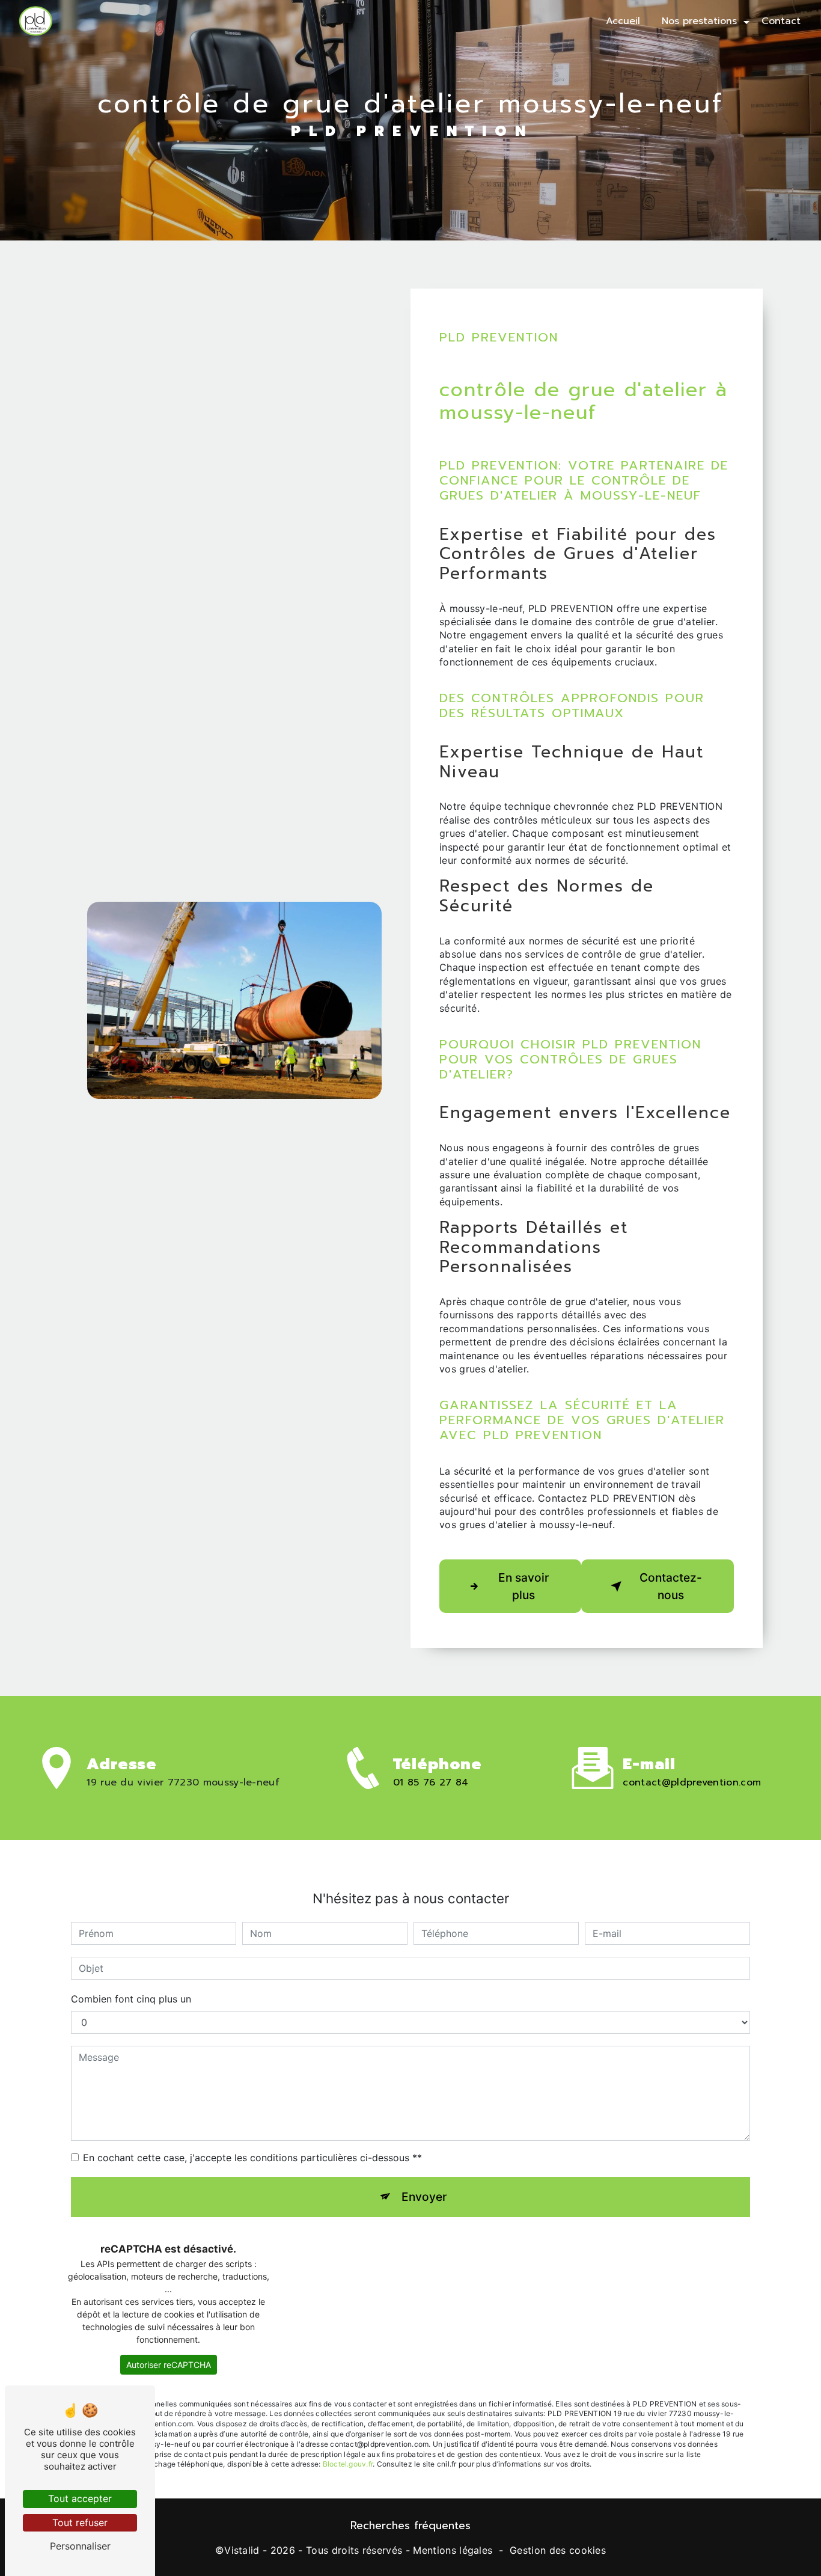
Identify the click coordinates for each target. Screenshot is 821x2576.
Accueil (623, 21)
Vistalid (242, 2550)
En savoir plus (523, 1586)
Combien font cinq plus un (131, 1999)
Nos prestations (699, 21)
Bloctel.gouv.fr (348, 2464)
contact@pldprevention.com (692, 1782)
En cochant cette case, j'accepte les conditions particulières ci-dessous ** (252, 2158)
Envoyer (424, 2197)
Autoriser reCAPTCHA (169, 2365)
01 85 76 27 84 (431, 1782)
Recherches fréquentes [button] (410, 2526)
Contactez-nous (671, 1586)
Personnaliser (80, 2546)
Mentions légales (453, 2550)
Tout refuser (80, 2522)
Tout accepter (80, 2498)
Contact (781, 21)
